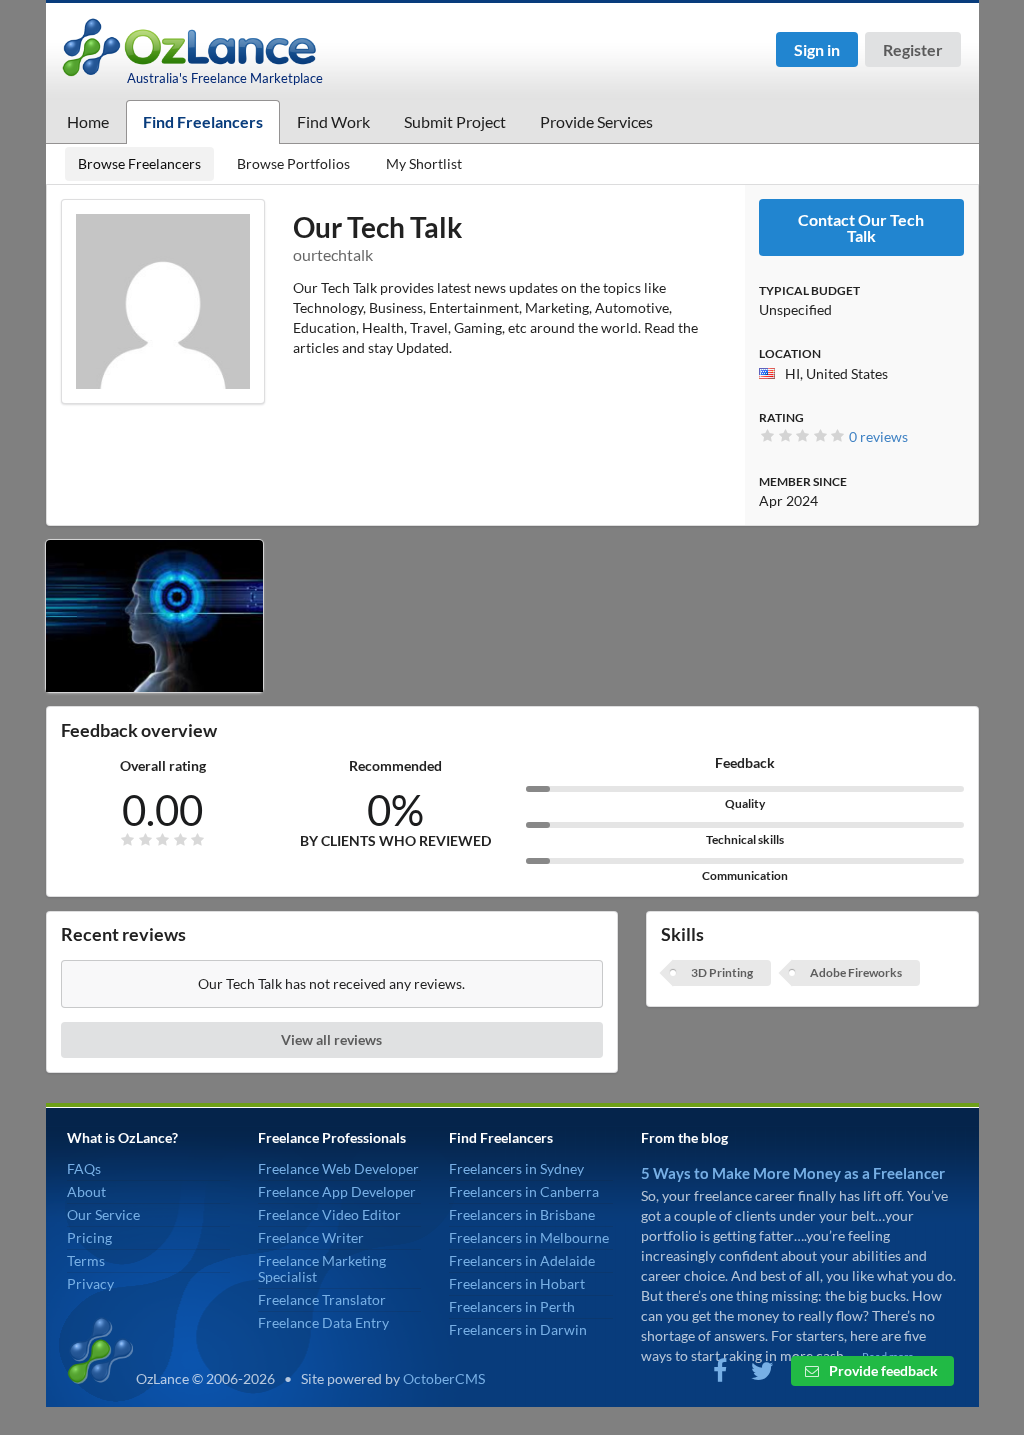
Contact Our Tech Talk (861, 227)
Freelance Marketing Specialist (322, 1268)
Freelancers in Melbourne (529, 1237)
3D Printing (722, 972)
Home (88, 121)
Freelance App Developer (337, 1191)
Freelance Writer (311, 1237)
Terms (86, 1260)
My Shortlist (424, 163)
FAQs (84, 1168)
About (86, 1191)
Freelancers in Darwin (518, 1329)
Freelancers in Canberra (524, 1191)
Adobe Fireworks (856, 972)
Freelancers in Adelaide (522, 1260)
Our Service (103, 1214)
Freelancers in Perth (512, 1306)
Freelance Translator (322, 1299)
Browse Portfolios (293, 163)
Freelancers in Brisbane (522, 1214)
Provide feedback (882, 1370)
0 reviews (878, 436)
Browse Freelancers (139, 163)
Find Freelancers (203, 121)
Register (913, 49)
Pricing (89, 1237)
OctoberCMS (444, 1378)
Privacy (90, 1283)
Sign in (817, 49)
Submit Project (455, 121)
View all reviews (331, 1039)
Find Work (333, 121)
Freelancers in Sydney (516, 1168)
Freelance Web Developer (338, 1168)
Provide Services (596, 121)
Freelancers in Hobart (517, 1283)
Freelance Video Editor (329, 1214)
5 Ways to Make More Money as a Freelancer (793, 1173)
